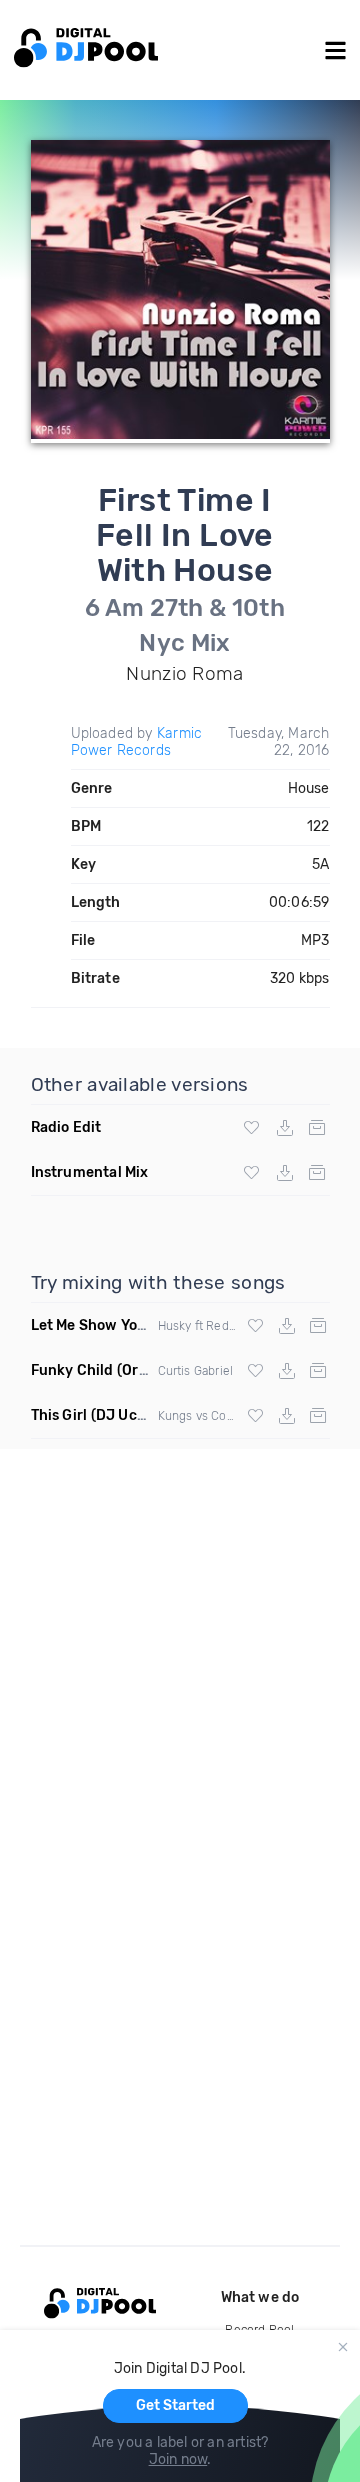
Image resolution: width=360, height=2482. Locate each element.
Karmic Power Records (137, 742)
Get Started (175, 2405)
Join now (178, 2459)
